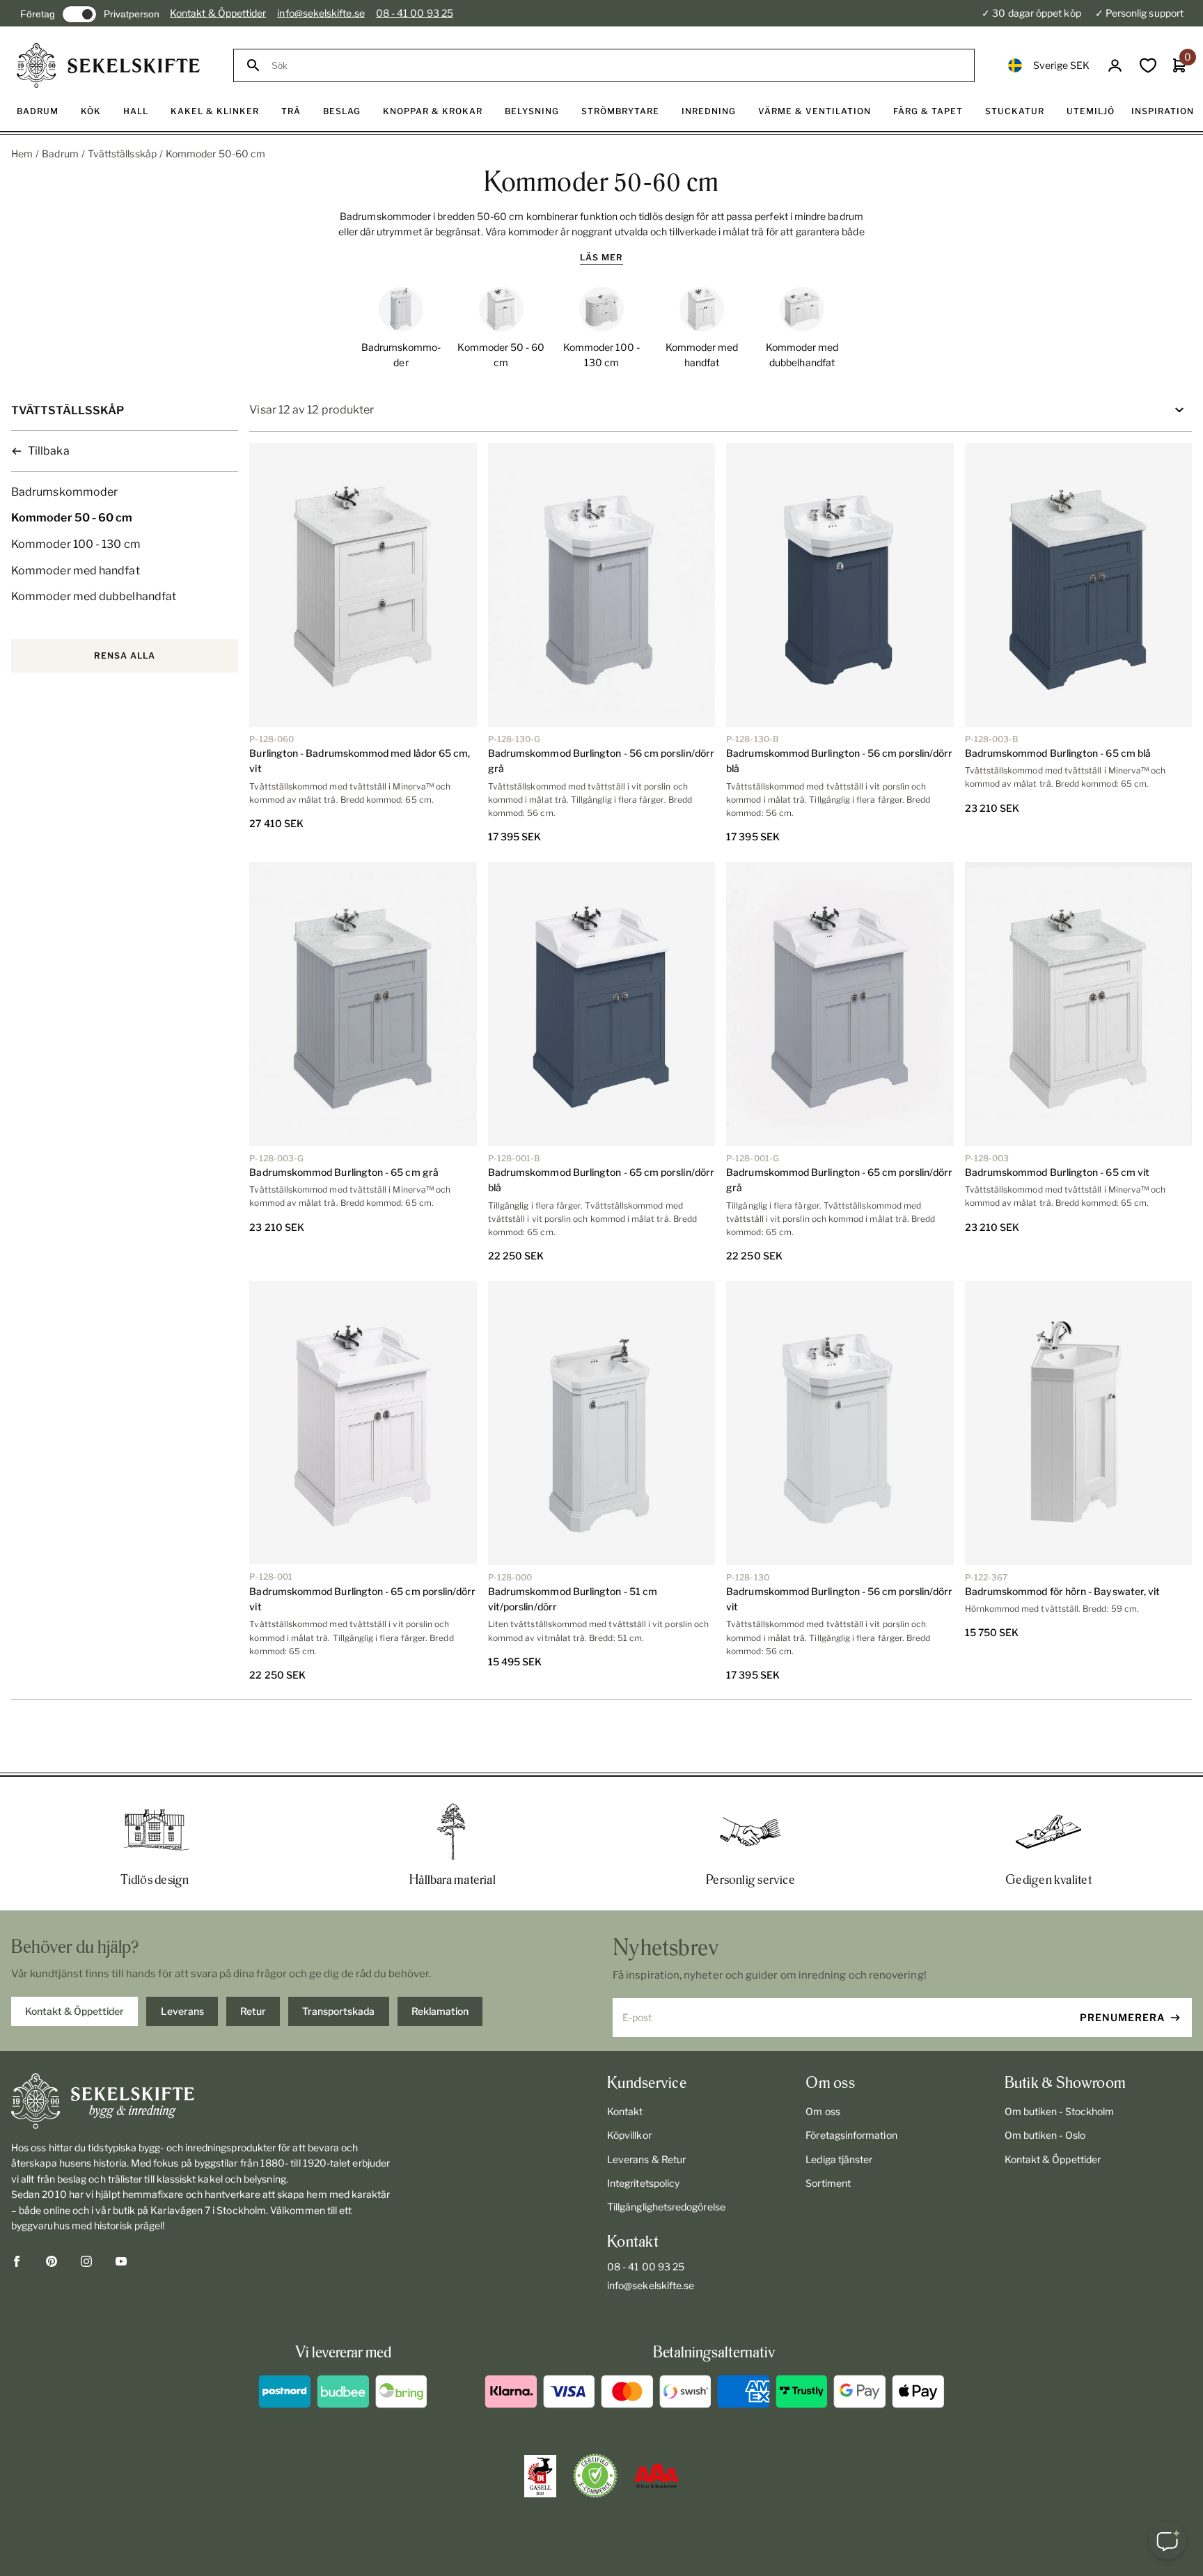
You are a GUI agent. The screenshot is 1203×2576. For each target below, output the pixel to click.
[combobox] (616, 66)
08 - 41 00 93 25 (415, 13)
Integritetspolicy (643, 2183)
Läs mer (601, 257)
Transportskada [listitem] (338, 2011)
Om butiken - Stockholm (1060, 2111)
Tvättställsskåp (122, 154)
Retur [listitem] (253, 2011)
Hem (22, 154)
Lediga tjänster (839, 2159)
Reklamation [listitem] (440, 2011)
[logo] (108, 65)
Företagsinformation (851, 2135)
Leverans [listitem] (182, 2011)
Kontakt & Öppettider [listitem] (74, 2011)
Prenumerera (1123, 2017)
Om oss (823, 2111)
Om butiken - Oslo (1045, 2135)
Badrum (60, 154)
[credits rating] (656, 2476)
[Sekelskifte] (204, 2101)
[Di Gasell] (540, 2476)
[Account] (1115, 66)
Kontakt (625, 2111)
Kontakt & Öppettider (218, 13)
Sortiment (828, 2183)
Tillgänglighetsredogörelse (666, 2207)
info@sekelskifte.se (321, 13)
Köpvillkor (629, 2135)
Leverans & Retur (646, 2159)
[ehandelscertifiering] (595, 2476)
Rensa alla (125, 655)
